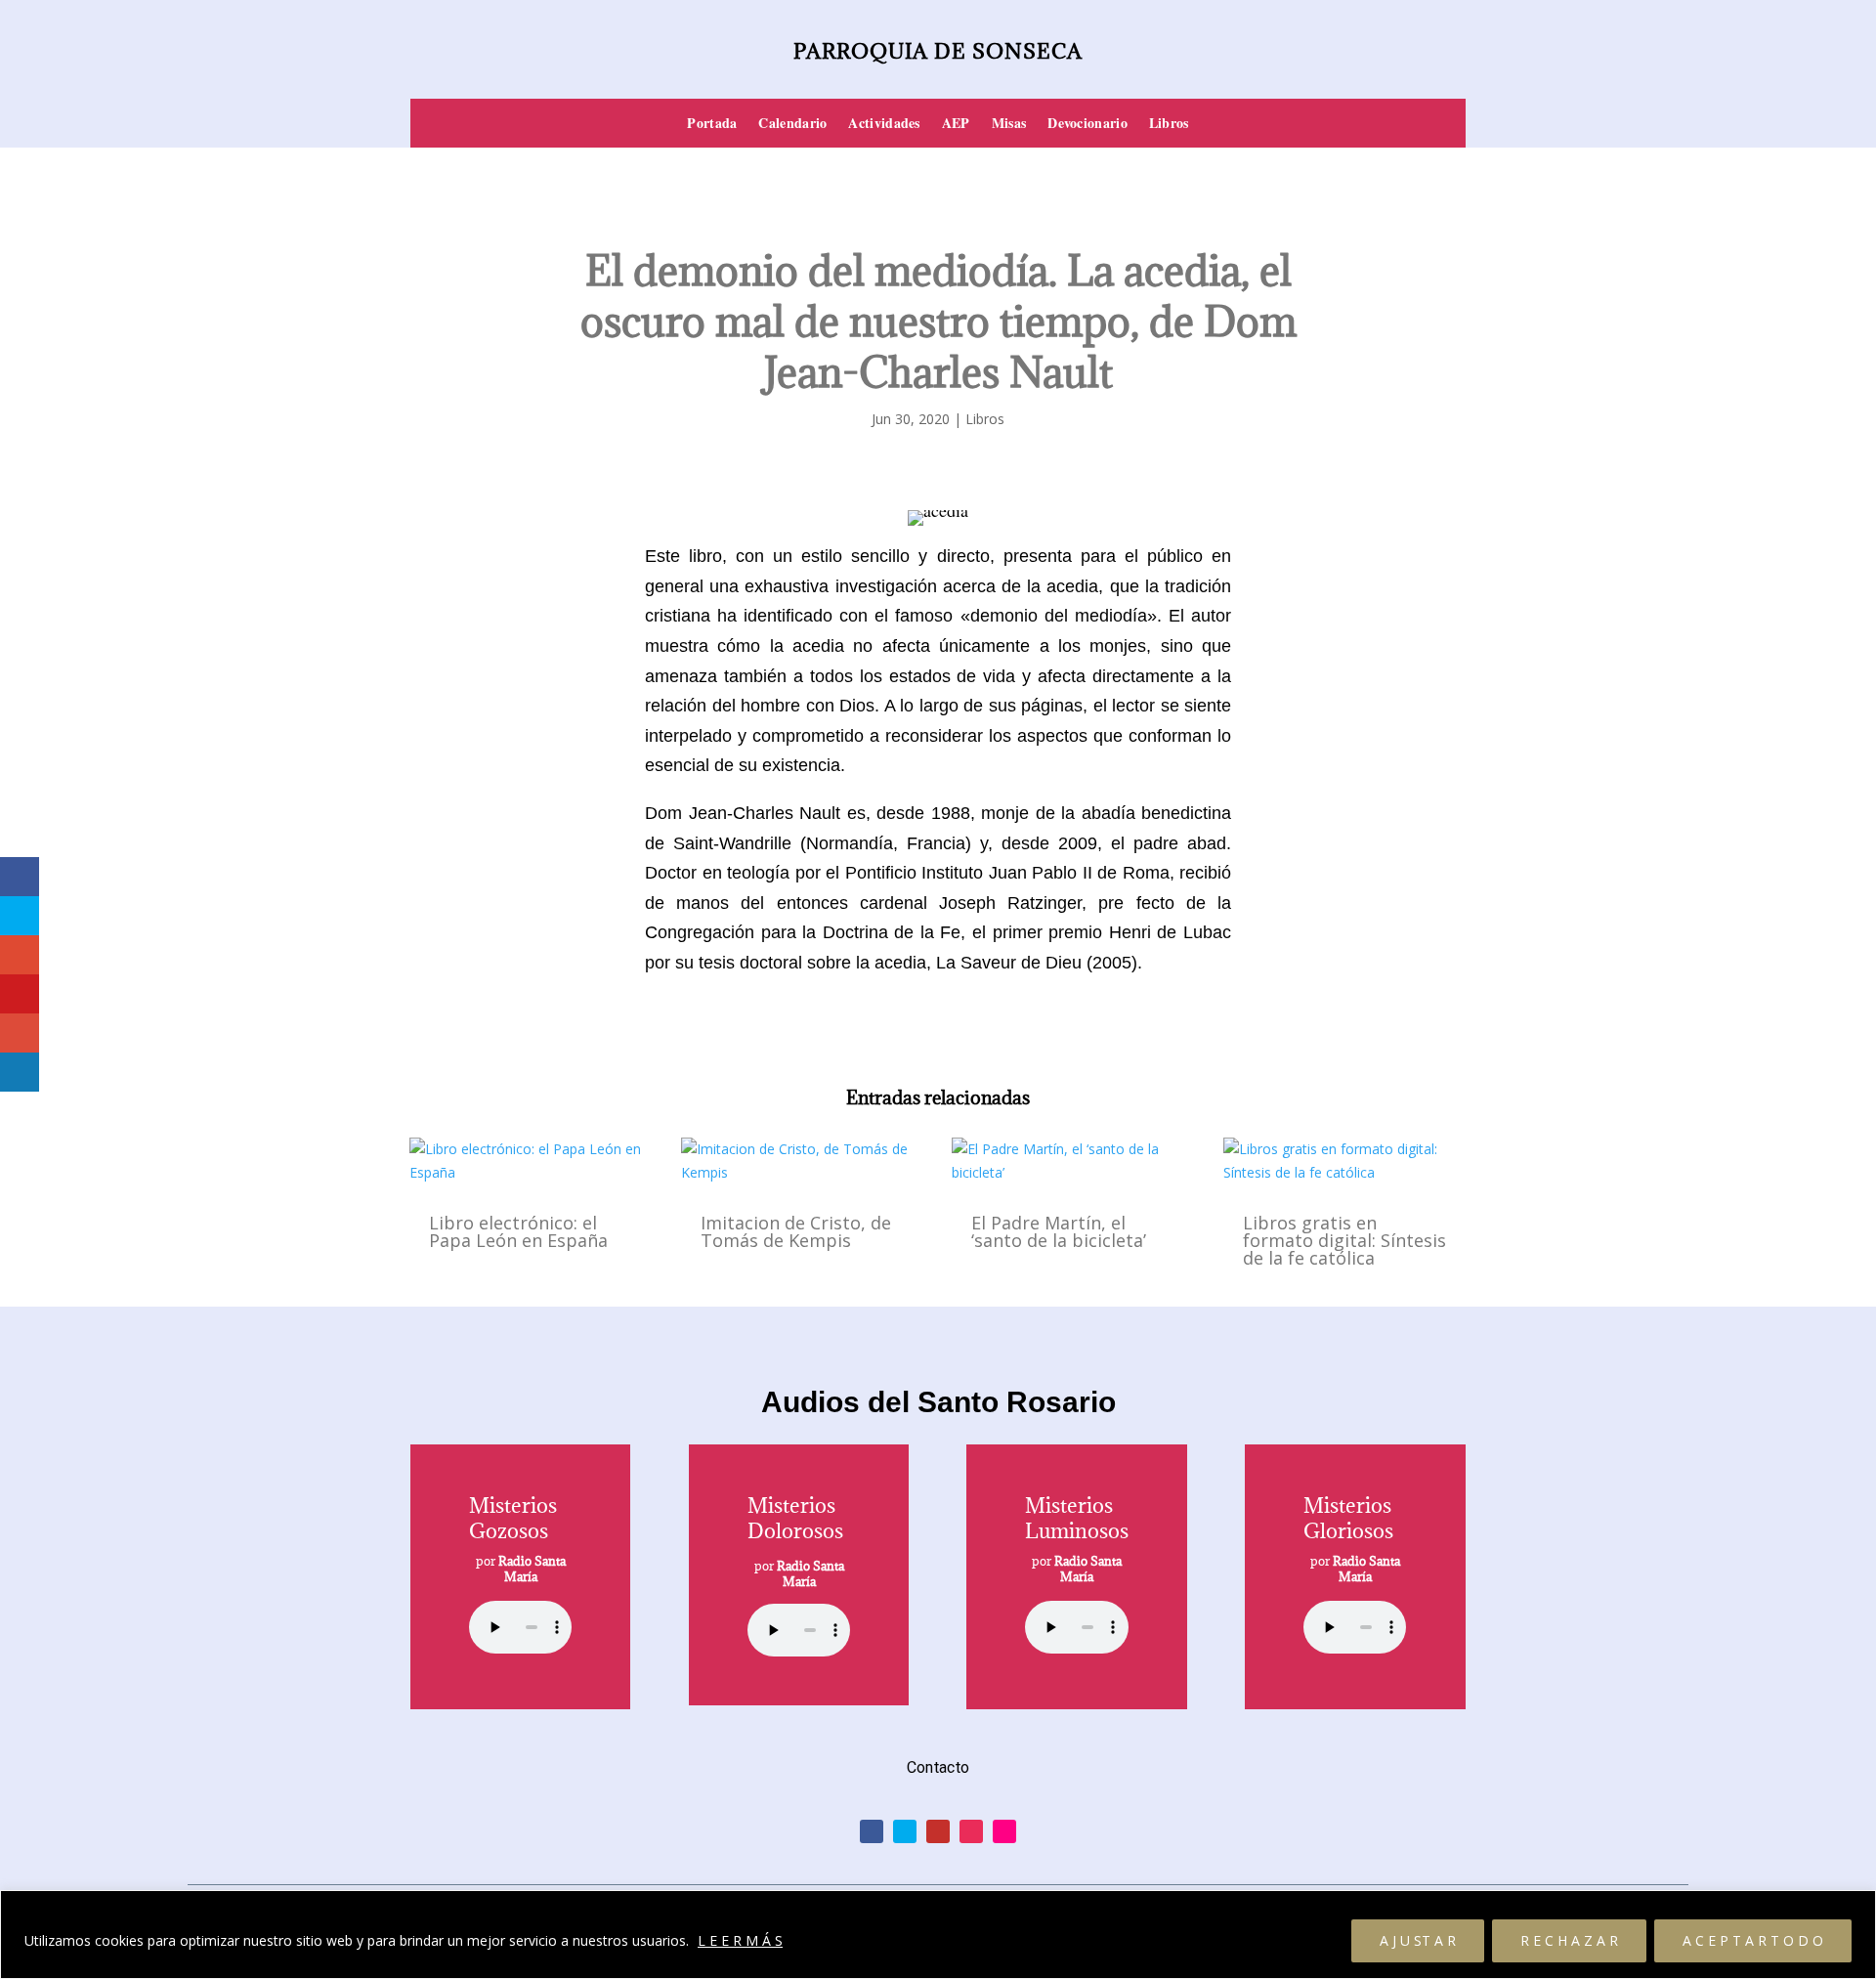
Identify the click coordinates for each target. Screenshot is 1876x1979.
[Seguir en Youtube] (938, 1831)
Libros (1169, 125)
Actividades (884, 125)
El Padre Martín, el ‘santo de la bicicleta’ (1059, 1231)
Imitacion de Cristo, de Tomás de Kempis (796, 1231)
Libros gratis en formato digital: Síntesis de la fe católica (1344, 1240)
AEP (956, 125)
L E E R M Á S (740, 1940)
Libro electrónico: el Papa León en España (518, 1231)
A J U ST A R (1418, 1940)
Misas (1009, 125)
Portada (712, 125)
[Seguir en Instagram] (971, 1831)
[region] (938, 1935)
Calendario (792, 125)
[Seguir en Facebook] (872, 1831)
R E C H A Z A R (1569, 1940)
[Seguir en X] (905, 1831)
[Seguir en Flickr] (1004, 1831)
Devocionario (1087, 125)
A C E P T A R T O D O (1753, 1940)
